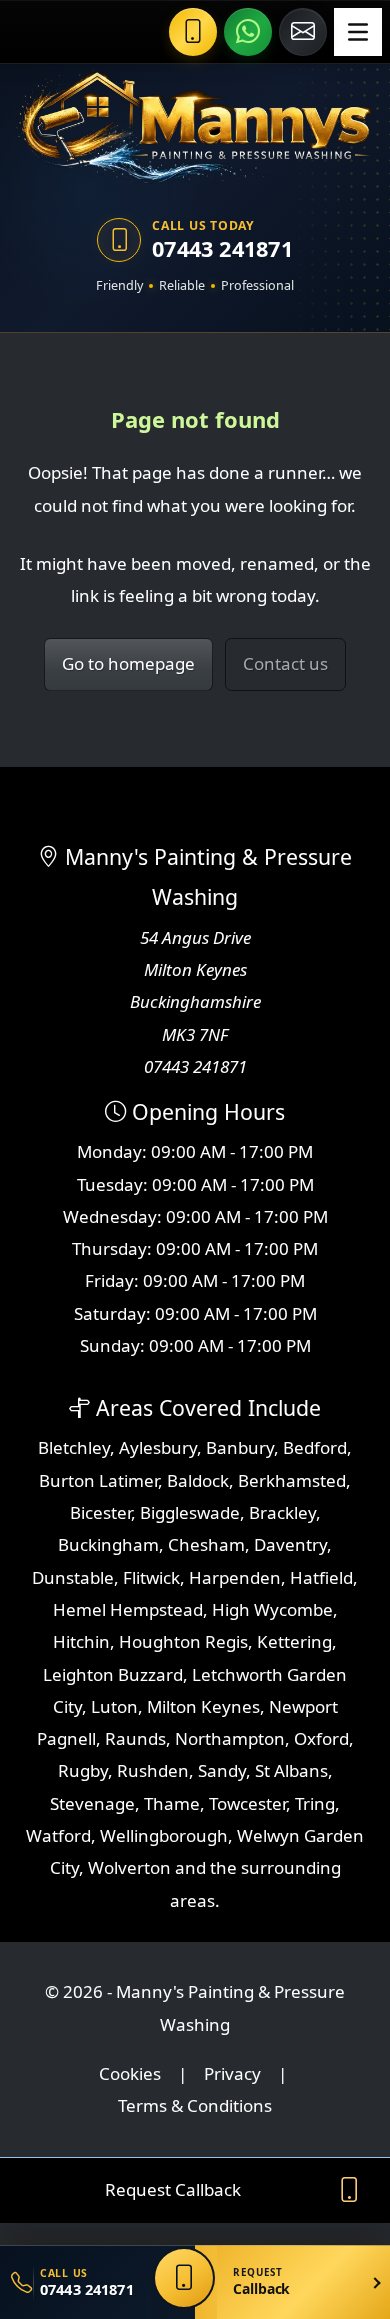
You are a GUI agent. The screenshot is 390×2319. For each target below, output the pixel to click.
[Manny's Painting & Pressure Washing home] (195, 126)
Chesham (206, 1544)
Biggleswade (190, 1512)
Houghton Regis (183, 1641)
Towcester (247, 1803)
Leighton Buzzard (113, 1674)
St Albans (291, 1770)
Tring (315, 1803)
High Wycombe (272, 1609)
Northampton (230, 1738)
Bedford (315, 1447)
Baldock (198, 1480)
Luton (114, 1706)
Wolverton (129, 1867)
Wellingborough (164, 1835)
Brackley (282, 1512)
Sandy (222, 1770)
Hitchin (81, 1641)
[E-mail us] (303, 32)
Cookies (130, 2073)
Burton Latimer (98, 1480)
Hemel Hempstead (128, 1609)
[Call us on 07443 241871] (193, 32)
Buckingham (108, 1544)
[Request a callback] (184, 2278)
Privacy (232, 2073)
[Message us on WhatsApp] (248, 32)
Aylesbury (158, 1447)
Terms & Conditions (195, 2105)
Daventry (290, 1544)
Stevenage (92, 1803)
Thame (172, 1803)
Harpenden (235, 1577)
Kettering (294, 1641)
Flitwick (151, 1577)
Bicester (100, 1512)
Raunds (135, 1738)
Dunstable (73, 1577)
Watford (58, 1835)
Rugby (83, 1770)
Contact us (285, 663)
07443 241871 (222, 249)
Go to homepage (128, 663)
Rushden (153, 1770)
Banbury (240, 1447)
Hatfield (321, 1577)
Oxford (321, 1738)
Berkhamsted (292, 1480)
